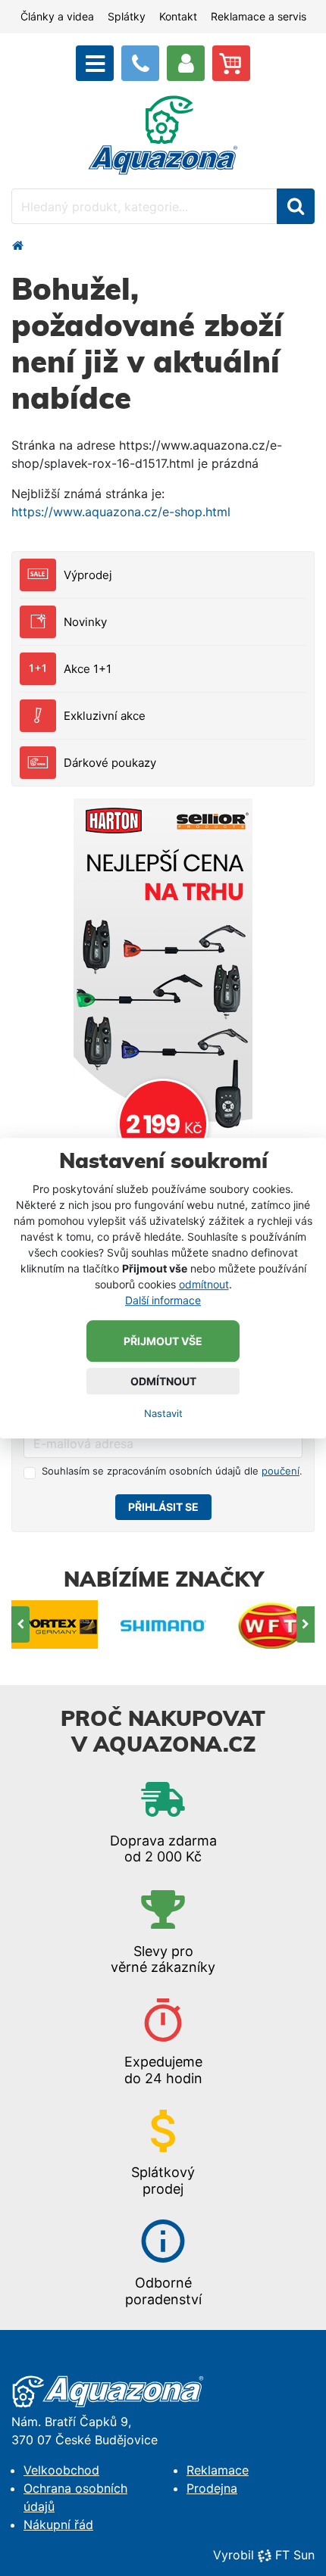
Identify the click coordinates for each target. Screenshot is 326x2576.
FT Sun (295, 2555)
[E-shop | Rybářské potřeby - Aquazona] (163, 134)
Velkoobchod (61, 2470)
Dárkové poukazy (110, 763)
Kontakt (178, 16)
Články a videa (57, 16)
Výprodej (88, 575)
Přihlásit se (163, 1507)
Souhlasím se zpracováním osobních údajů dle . (172, 1471)
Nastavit (163, 1413)
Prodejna (212, 2488)
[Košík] (231, 63)
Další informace (163, 1300)
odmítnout (204, 1284)
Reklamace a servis (259, 16)
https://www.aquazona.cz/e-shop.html (121, 512)
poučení (281, 1471)
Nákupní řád (58, 2525)
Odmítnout (163, 1381)
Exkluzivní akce (105, 716)
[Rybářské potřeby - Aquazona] (17, 245)
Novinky (85, 622)
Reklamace (218, 2470)
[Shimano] (163, 1625)
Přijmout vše (163, 1341)
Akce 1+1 (88, 669)
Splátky (127, 16)
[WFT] (272, 1625)
